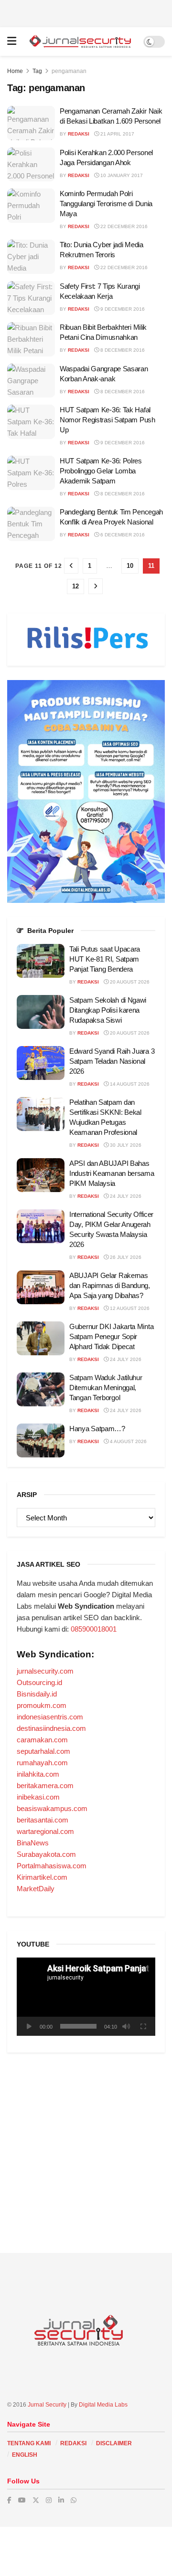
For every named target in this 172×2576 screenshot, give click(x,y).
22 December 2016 (123, 226)
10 (130, 566)
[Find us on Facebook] (9, 2500)
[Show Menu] (12, 42)
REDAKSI (73, 2443)
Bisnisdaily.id (37, 1694)
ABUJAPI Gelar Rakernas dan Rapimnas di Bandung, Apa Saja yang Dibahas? (110, 1285)
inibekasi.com (38, 1797)
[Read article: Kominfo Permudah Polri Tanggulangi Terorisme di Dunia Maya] (31, 206)
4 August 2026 (128, 1441)
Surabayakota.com (46, 1854)
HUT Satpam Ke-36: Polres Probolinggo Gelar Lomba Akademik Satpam (101, 471)
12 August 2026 (129, 1308)
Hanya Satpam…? (97, 1429)
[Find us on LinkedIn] (61, 2500)
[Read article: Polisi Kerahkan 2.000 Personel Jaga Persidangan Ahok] (31, 165)
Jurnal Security (47, 2405)
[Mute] (126, 2026)
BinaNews (33, 1843)
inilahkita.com (38, 1774)
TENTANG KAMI (29, 2443)
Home (15, 71)
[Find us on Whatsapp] (74, 2500)
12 (75, 586)
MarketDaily (36, 1889)
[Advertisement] (86, 12)
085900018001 (94, 1629)
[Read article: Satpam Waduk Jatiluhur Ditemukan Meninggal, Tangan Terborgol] (41, 1390)
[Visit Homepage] (80, 42)
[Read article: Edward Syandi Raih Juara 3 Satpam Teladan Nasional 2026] (41, 1063)
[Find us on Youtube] (22, 2500)
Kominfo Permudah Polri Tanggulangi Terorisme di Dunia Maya (106, 204)
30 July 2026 (125, 1145)
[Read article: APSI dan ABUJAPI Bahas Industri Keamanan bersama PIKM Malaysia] (41, 1175)
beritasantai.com (43, 1820)
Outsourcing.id (39, 1682)
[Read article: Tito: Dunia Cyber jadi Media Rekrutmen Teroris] (31, 257)
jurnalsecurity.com (45, 1671)
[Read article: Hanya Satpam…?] (41, 1441)
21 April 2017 (117, 134)
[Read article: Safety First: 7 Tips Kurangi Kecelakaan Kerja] (31, 298)
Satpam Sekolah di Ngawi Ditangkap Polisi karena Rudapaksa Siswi (108, 1010)
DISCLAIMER (114, 2443)
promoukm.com (42, 1705)
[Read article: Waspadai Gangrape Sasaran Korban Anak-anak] (31, 381)
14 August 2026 (129, 1084)
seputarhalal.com (43, 1751)
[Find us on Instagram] (49, 2500)
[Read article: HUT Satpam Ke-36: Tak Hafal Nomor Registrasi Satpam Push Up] (31, 422)
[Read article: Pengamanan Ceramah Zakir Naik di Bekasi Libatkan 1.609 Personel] (31, 123)
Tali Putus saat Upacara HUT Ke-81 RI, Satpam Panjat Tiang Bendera (105, 959)
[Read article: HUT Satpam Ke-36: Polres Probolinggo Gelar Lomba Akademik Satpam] (31, 473)
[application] (86, 1996)
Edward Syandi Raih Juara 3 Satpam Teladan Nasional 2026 (112, 1061)
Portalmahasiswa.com (52, 1866)
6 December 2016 (122, 535)
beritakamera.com (45, 1785)
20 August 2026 (129, 982)
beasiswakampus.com (52, 1808)
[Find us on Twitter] (36, 2500)
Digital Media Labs (103, 2405)
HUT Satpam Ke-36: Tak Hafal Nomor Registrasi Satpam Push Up (107, 420)
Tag (37, 71)
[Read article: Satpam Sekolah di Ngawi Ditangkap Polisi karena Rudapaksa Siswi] (41, 1012)
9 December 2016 (122, 309)
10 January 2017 (121, 175)
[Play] (29, 2026)
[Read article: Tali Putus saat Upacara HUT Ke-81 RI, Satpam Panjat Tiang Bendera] (41, 961)
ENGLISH (25, 2455)
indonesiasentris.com (50, 1717)
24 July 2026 (125, 1196)
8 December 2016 (122, 350)
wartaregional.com (45, 1831)
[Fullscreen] (143, 2026)
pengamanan (69, 71)
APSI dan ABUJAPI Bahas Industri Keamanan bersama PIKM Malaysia (112, 1173)
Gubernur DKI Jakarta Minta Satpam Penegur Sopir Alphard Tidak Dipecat (111, 1336)
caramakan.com (42, 1740)
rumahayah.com (42, 1763)
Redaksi (79, 134)
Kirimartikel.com (42, 1877)
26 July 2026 (125, 1257)
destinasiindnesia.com (51, 1728)
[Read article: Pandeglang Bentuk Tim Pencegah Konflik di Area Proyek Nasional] (31, 524)
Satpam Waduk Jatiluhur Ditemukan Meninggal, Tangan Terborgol (106, 1387)
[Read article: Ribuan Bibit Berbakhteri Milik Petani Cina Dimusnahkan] (31, 339)
